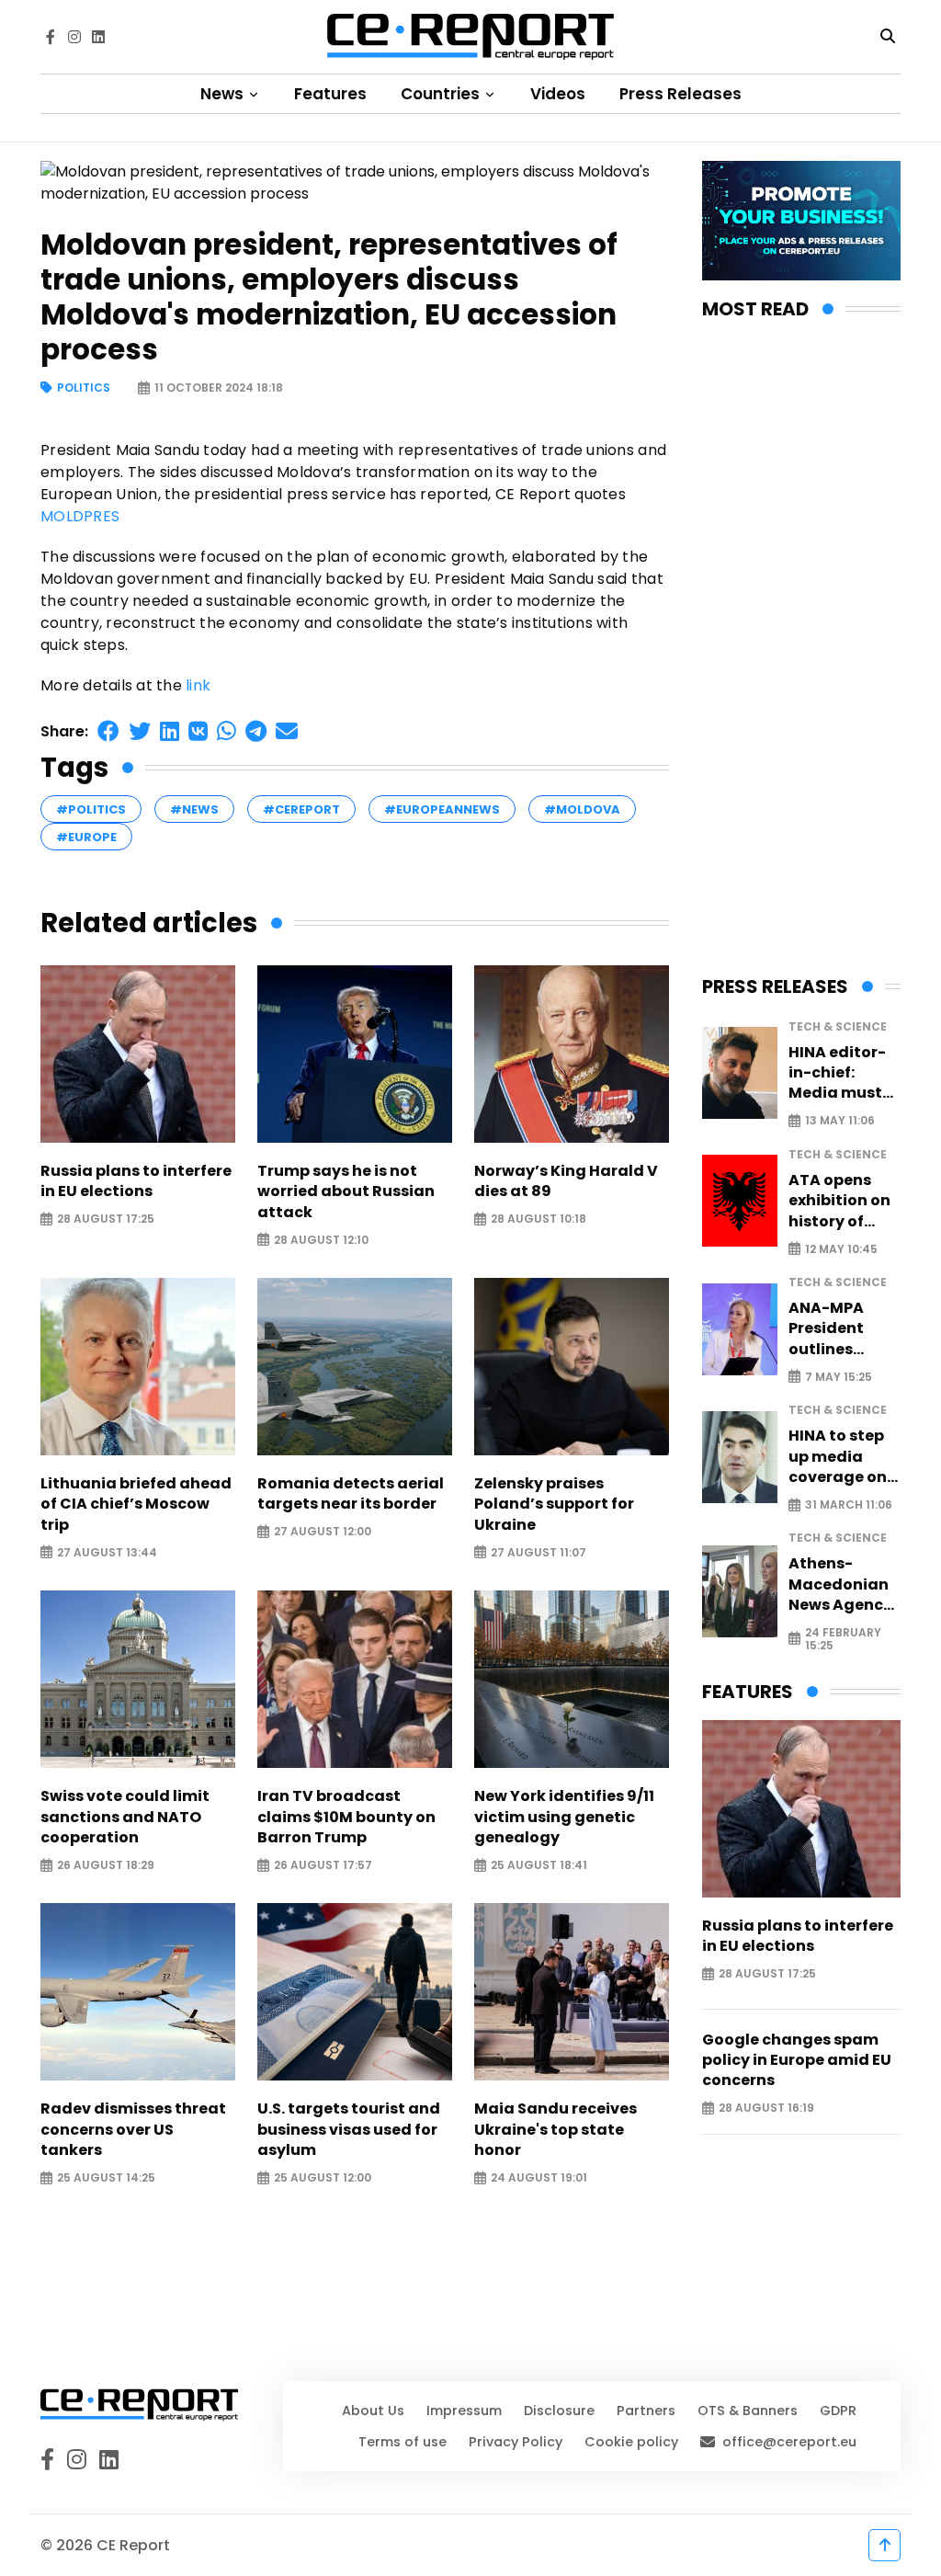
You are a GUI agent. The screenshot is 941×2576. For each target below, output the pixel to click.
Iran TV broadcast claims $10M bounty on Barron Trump (346, 1817)
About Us (373, 2411)
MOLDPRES (80, 516)
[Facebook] (51, 37)
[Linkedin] (98, 37)
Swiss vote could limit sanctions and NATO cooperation (125, 1817)
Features (330, 94)
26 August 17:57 (323, 1866)
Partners (646, 2411)
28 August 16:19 (766, 2109)
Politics (84, 388)
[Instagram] (74, 37)
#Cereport (301, 809)
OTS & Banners (748, 2411)
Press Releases (680, 94)
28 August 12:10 (321, 1240)
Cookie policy (631, 2442)
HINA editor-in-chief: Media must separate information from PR (837, 1073)
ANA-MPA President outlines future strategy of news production (833, 1329)
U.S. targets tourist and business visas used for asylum (349, 2130)
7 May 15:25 (839, 1377)
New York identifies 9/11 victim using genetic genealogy (564, 1817)
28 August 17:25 (106, 1220)
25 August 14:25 (106, 2178)
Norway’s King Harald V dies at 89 (566, 1181)
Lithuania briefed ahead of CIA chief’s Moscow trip (136, 1505)
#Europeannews (442, 809)
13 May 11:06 (840, 1121)
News (224, 94)
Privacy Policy (516, 2442)
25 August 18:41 (539, 1866)
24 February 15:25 (843, 1639)
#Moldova (582, 809)
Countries (442, 94)
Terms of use (402, 2442)
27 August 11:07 (539, 1552)
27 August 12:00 (323, 1532)
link (198, 685)
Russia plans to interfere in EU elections (136, 1181)
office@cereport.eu (789, 2442)
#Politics (91, 809)
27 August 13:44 (107, 1552)
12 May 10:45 (841, 1249)
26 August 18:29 (106, 1866)
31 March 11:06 (849, 1505)
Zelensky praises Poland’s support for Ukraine (554, 1505)
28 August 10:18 (539, 1220)
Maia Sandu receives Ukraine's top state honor (556, 2130)
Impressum (464, 2411)
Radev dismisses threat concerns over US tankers (133, 2130)
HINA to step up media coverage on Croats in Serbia (838, 1457)
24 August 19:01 (539, 2178)
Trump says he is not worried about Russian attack (346, 1192)
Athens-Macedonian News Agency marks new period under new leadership (840, 1584)
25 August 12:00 (323, 2178)
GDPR (838, 2411)
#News (194, 809)
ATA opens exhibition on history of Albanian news (839, 1201)
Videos (558, 94)
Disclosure (559, 2411)
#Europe (86, 837)
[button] (108, 731)
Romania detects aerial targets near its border (351, 1494)
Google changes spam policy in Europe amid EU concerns (797, 2061)
